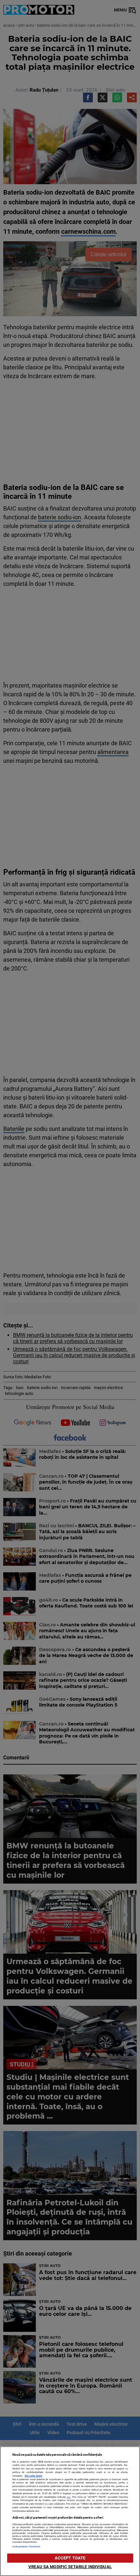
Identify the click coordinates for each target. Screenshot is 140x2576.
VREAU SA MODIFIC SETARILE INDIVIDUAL (70, 2567)
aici (69, 2497)
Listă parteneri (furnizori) (27, 2546)
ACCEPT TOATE (70, 2558)
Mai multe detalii (34, 2476)
